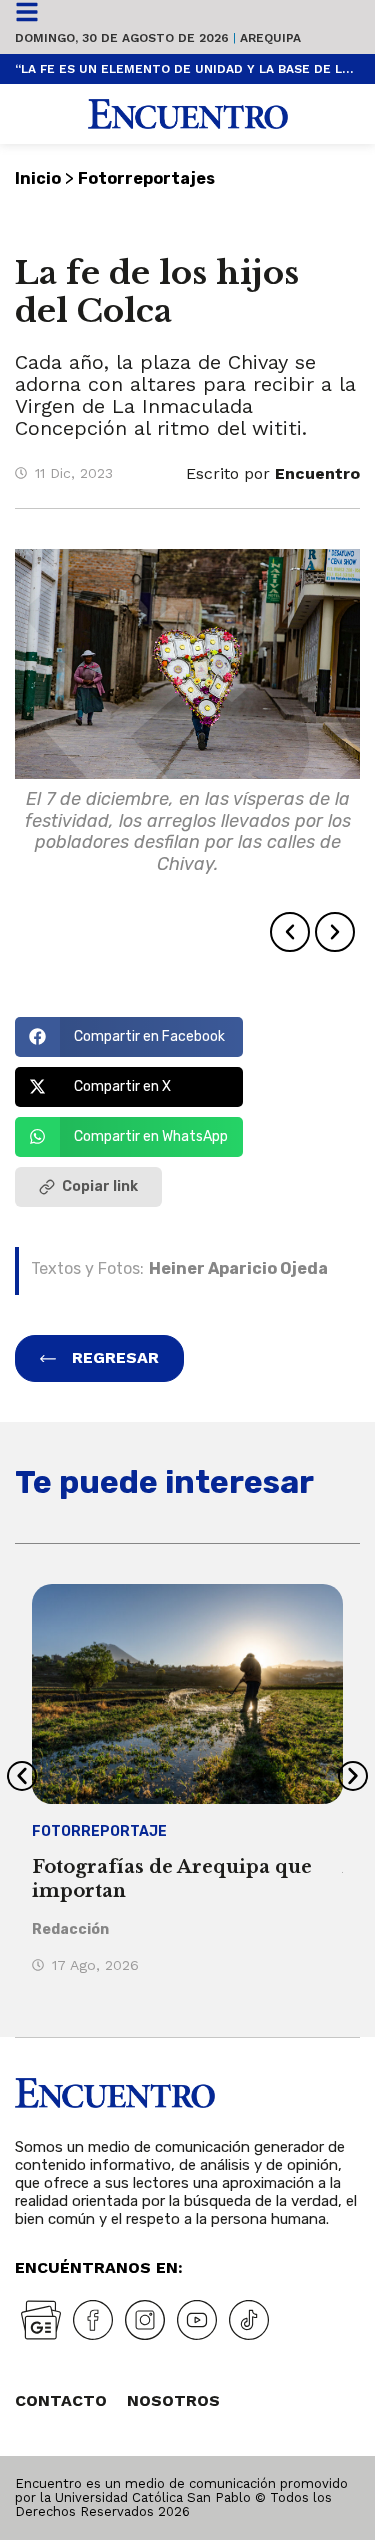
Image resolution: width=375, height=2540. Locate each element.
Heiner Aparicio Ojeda (238, 1268)
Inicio (38, 178)
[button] (290, 932)
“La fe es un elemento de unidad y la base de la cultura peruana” (187, 69)
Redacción (70, 1929)
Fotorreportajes (146, 178)
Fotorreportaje (99, 1831)
